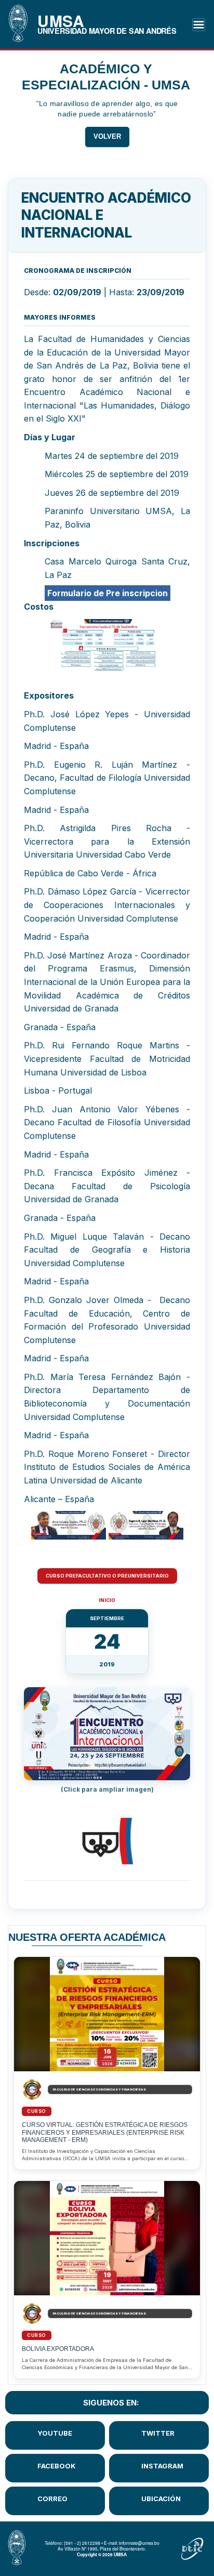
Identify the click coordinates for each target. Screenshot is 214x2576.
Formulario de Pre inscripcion (108, 593)
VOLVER (107, 137)
